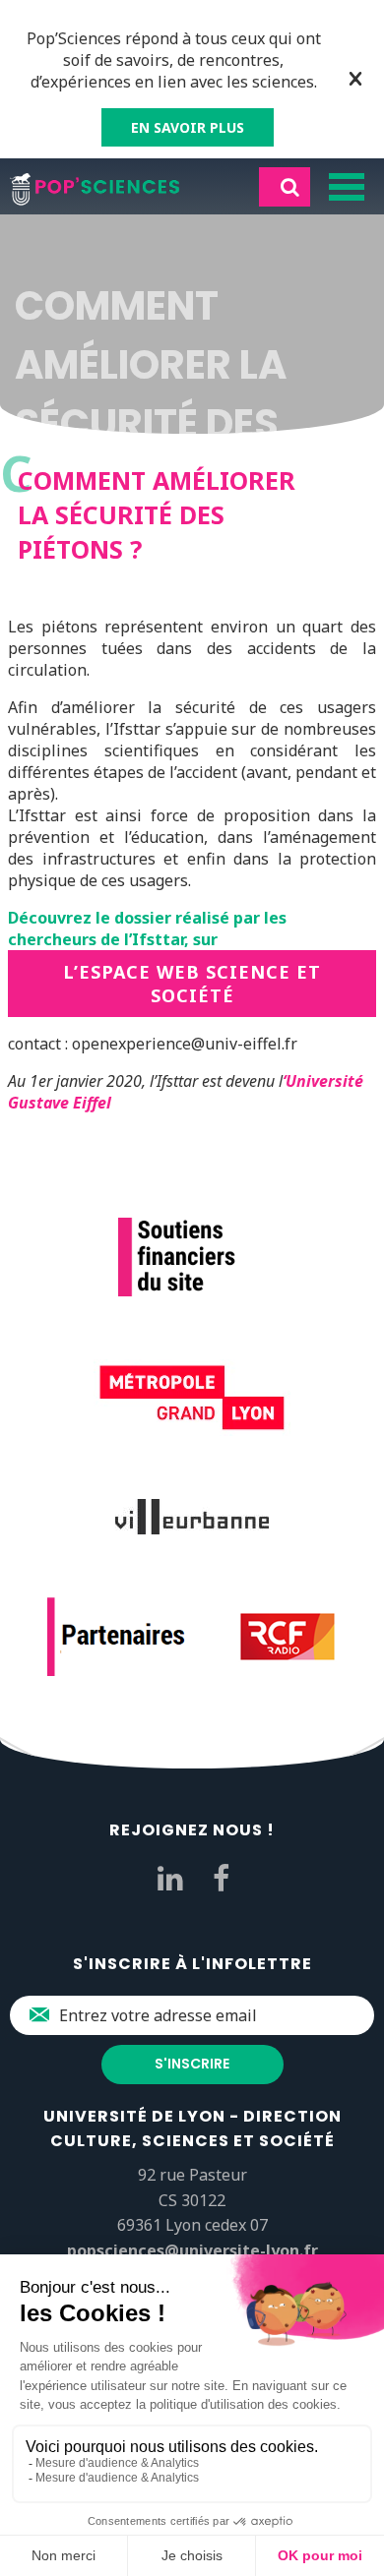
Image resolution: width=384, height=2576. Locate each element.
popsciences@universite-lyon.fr (192, 2250)
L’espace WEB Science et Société (192, 984)
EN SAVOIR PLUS (188, 127)
